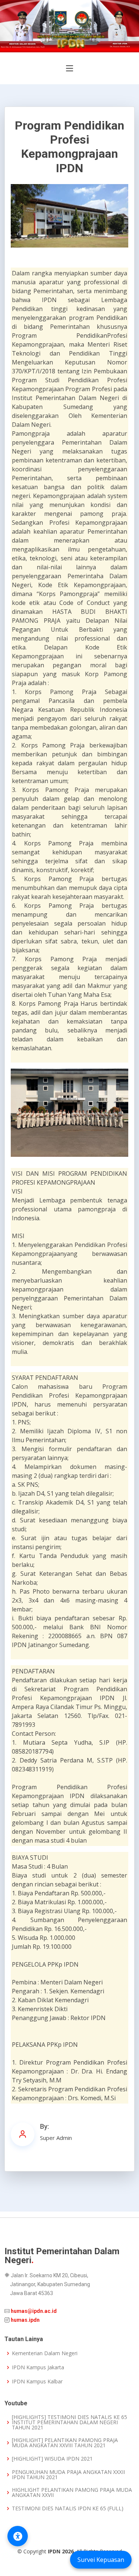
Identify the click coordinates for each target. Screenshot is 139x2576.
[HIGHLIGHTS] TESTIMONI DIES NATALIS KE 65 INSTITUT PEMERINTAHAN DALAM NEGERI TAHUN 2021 (69, 2422)
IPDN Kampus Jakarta (38, 2367)
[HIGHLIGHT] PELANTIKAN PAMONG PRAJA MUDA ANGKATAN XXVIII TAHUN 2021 (65, 2443)
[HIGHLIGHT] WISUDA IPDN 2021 (52, 2459)
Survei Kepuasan (101, 2560)
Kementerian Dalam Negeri (45, 2353)
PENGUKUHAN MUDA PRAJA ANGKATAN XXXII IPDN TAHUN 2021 (68, 2475)
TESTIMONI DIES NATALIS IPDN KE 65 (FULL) (68, 2508)
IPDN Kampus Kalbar (37, 2382)
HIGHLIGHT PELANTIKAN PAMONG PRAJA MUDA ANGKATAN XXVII (72, 2492)
